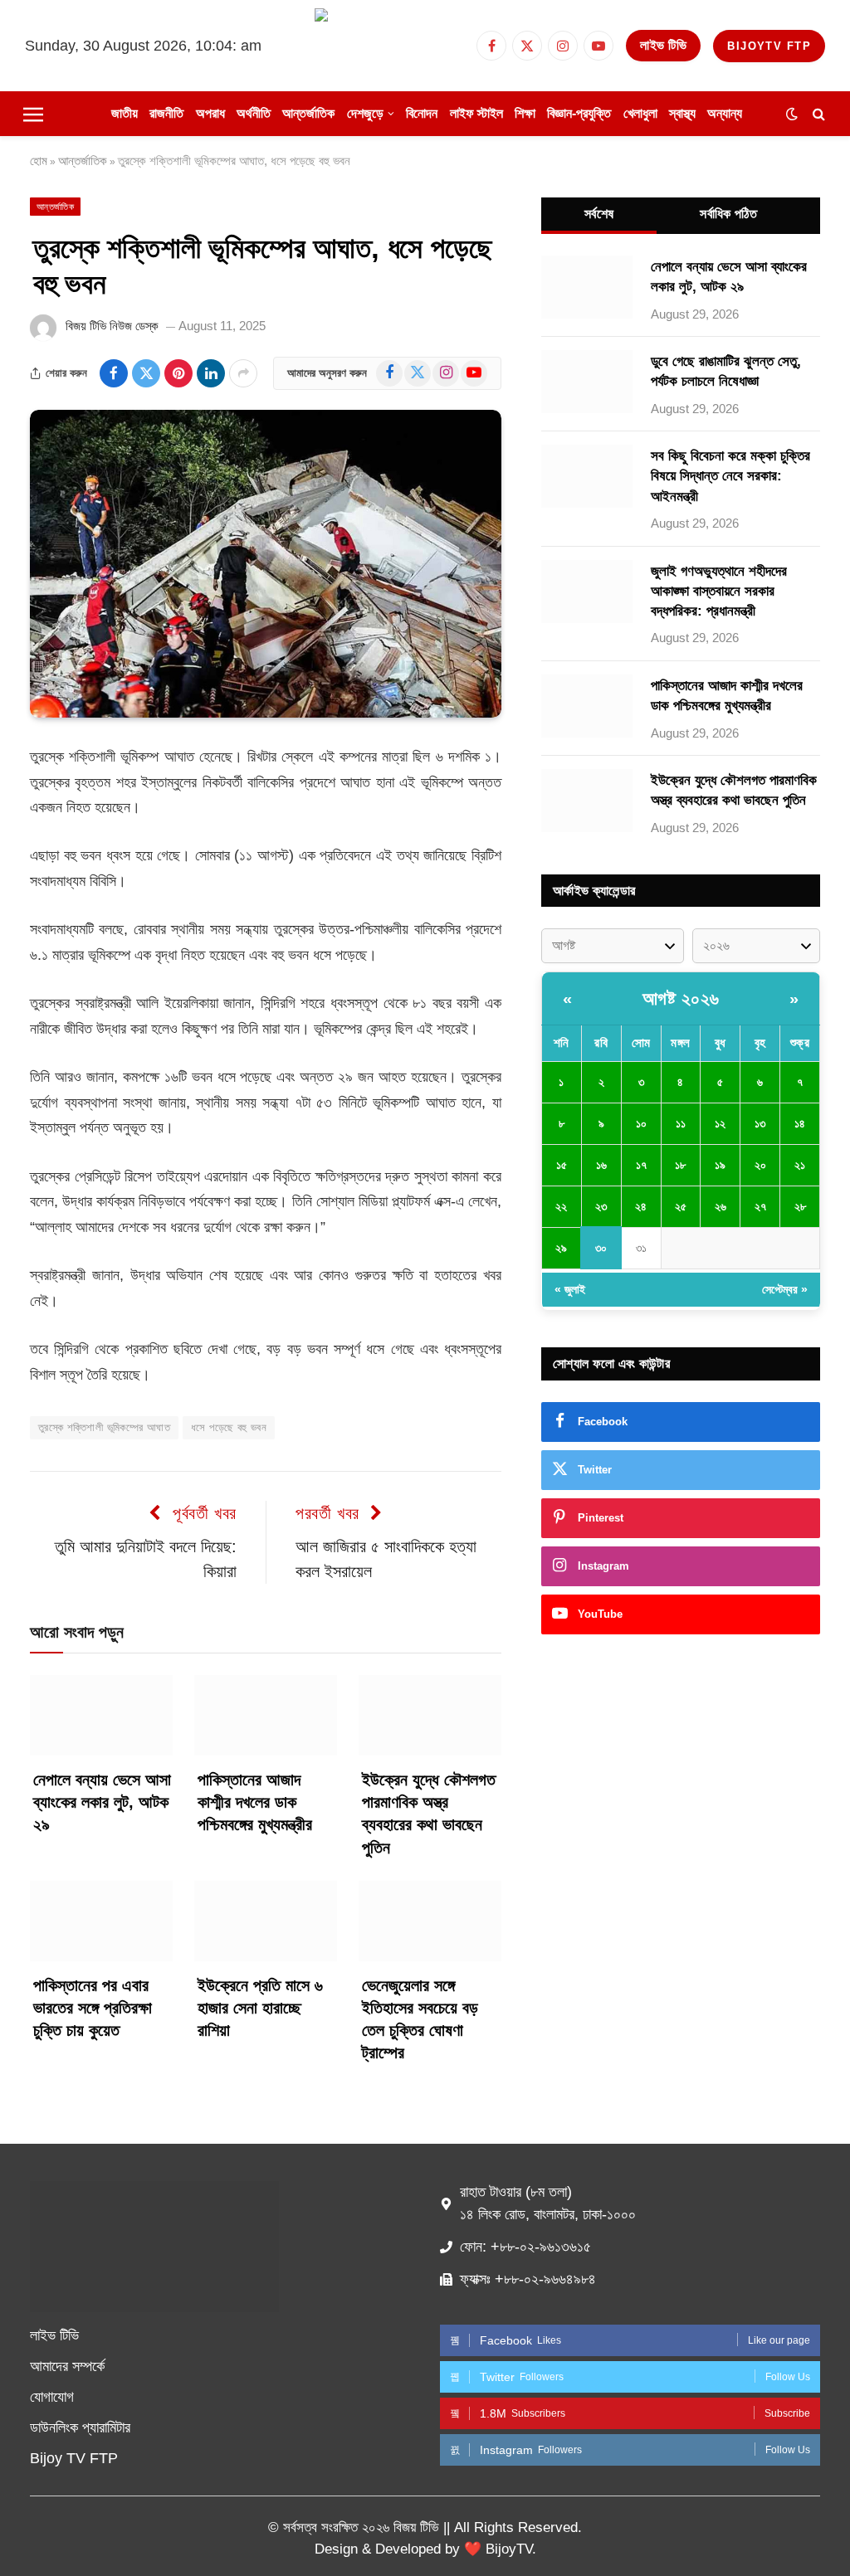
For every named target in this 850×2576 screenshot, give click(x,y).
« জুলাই (570, 1289)
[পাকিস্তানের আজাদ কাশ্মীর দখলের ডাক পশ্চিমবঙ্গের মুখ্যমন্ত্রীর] (266, 1715)
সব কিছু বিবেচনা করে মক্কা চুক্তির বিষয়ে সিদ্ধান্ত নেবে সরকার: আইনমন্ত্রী (730, 476)
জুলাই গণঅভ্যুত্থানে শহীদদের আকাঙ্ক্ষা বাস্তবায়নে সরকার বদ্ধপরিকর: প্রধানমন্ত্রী (719, 592)
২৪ (641, 1206)
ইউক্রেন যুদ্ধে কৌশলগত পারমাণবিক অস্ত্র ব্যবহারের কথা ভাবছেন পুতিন (429, 1814)
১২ (720, 1123)
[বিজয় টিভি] (389, 46)
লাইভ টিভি (663, 45)
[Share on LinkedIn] (211, 373)
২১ (800, 1165)
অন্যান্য (725, 113)
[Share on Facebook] (114, 373)
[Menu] (33, 114)
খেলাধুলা (640, 113)
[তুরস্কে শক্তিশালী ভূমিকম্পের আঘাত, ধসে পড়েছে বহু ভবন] (266, 564)
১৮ (680, 1165)
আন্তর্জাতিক (308, 113)
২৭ (760, 1206)
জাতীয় (125, 113)
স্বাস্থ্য (682, 113)
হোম (39, 161)
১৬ (601, 1165)
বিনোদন (422, 113)
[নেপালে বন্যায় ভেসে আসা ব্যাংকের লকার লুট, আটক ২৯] (101, 1715)
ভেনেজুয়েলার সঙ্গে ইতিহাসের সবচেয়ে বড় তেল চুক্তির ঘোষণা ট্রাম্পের (420, 2019)
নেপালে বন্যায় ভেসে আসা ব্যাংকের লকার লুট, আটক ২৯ (102, 1802)
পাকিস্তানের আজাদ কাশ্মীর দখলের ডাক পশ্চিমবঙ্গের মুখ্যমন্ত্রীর (255, 1802)
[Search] (817, 114)
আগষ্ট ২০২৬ (681, 998)
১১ (681, 1123)
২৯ (561, 1248)
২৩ (601, 1206)
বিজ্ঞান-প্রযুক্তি (579, 113)
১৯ (720, 1165)
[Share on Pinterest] (178, 373)
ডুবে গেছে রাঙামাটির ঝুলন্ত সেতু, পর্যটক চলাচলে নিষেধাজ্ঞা (726, 371)
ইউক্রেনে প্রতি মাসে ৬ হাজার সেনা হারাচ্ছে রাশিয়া (260, 2008)
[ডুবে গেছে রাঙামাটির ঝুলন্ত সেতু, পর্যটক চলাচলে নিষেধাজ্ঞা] (587, 382)
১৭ (641, 1165)
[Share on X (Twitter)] (146, 373)
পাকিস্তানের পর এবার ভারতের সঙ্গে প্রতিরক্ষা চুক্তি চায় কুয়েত (93, 2008)
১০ (641, 1123)
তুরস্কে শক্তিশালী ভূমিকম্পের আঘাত (104, 1427)
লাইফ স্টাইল (476, 113)
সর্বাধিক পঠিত (728, 214)
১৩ (760, 1123)
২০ (760, 1165)
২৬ (721, 1206)
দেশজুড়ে (365, 113)
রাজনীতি (166, 113)
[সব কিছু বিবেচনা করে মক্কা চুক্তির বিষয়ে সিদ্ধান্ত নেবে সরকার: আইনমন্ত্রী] (587, 476)
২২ (561, 1206)
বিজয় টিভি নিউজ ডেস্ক (112, 326)
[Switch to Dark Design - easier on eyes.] (792, 114)
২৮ (800, 1206)
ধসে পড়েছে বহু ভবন (229, 1427)
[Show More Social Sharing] (243, 373)
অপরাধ (210, 113)
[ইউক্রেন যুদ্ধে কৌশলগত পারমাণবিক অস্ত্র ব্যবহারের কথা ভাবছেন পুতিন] (430, 1715)
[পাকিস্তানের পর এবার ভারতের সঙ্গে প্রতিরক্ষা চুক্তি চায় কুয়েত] (101, 1921)
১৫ (562, 1165)
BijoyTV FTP (769, 46)
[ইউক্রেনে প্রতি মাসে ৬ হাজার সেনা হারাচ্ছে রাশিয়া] (266, 1921)
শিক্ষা (525, 113)
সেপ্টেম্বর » (785, 1289)
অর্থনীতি (254, 113)
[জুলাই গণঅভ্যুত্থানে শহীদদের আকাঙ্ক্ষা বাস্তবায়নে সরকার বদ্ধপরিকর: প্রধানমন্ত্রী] (587, 592)
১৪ (800, 1123)
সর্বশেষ (599, 214)
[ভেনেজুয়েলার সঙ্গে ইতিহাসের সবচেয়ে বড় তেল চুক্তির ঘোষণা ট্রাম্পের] (430, 1921)
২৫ (681, 1206)
